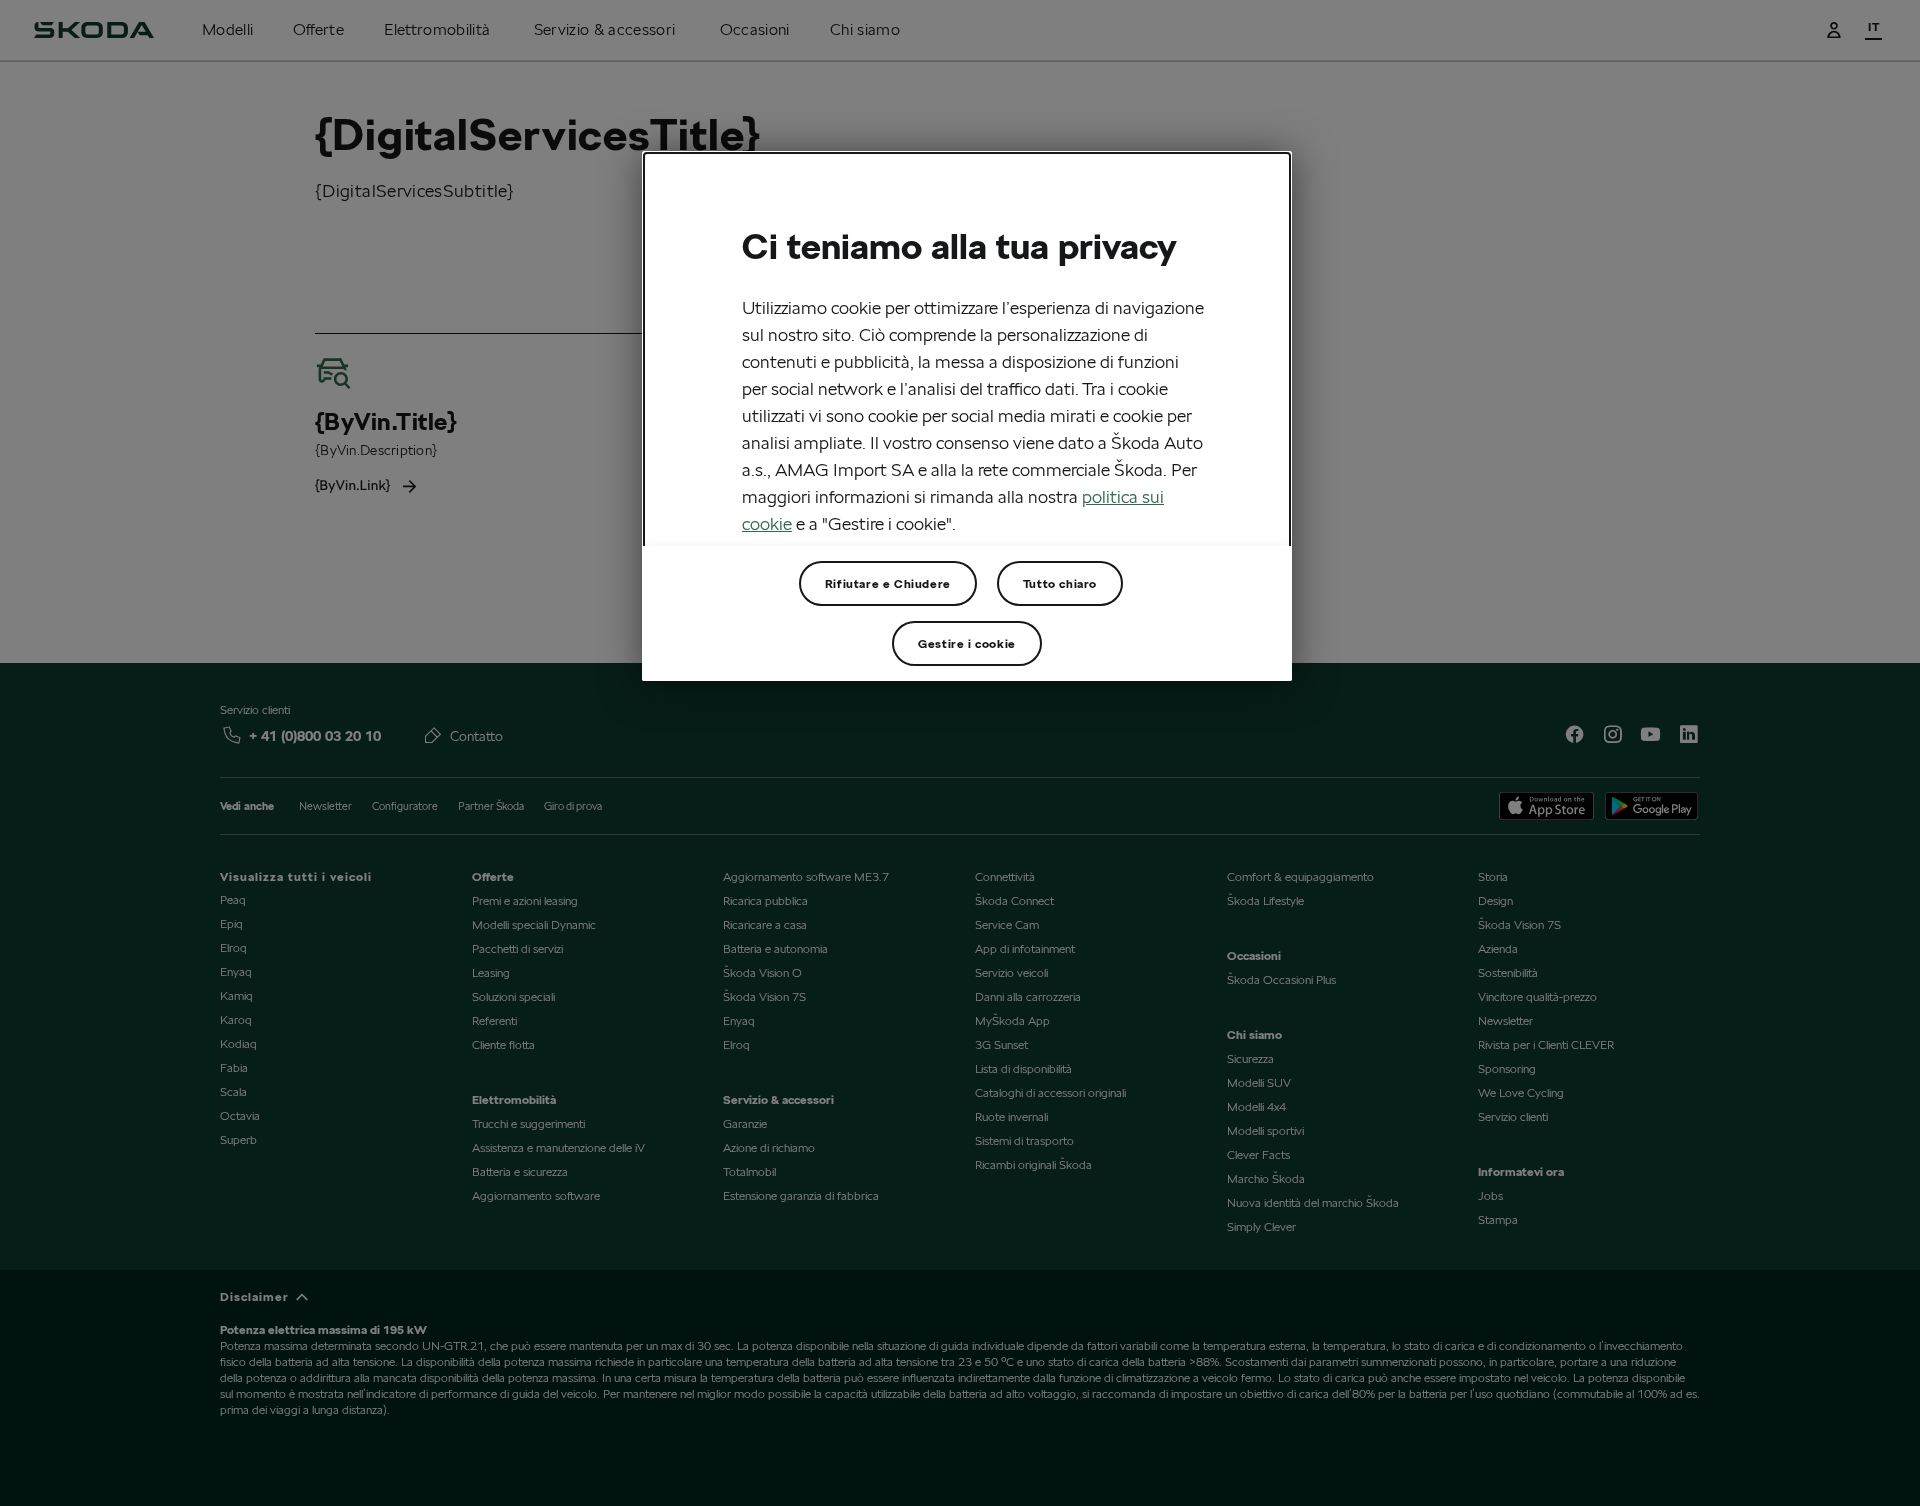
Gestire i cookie (967, 644)
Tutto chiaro (1060, 584)
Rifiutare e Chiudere (888, 584)
